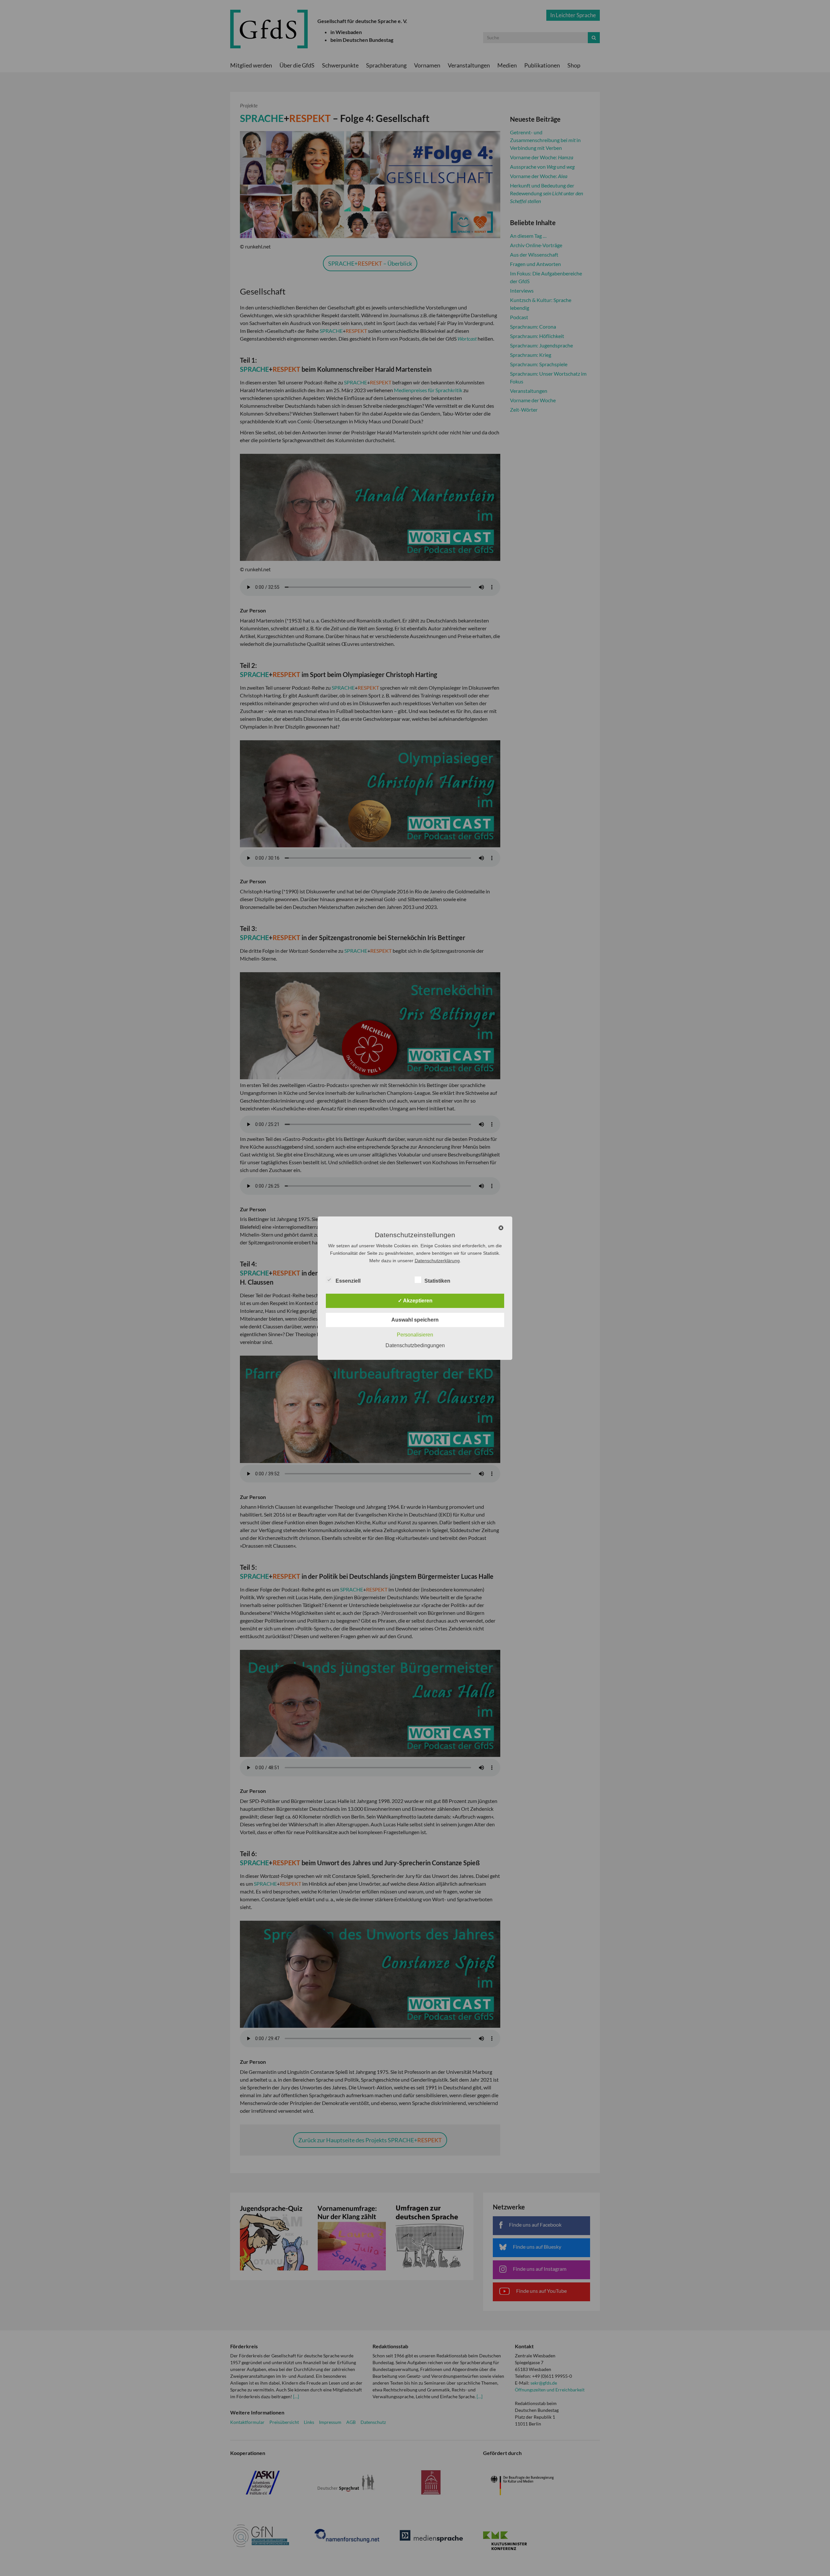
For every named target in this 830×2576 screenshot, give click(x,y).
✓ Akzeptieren (415, 1301)
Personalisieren (415, 1335)
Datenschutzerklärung (437, 1261)
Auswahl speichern (415, 1320)
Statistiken (437, 1281)
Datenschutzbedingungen (415, 1345)
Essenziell (348, 1281)
